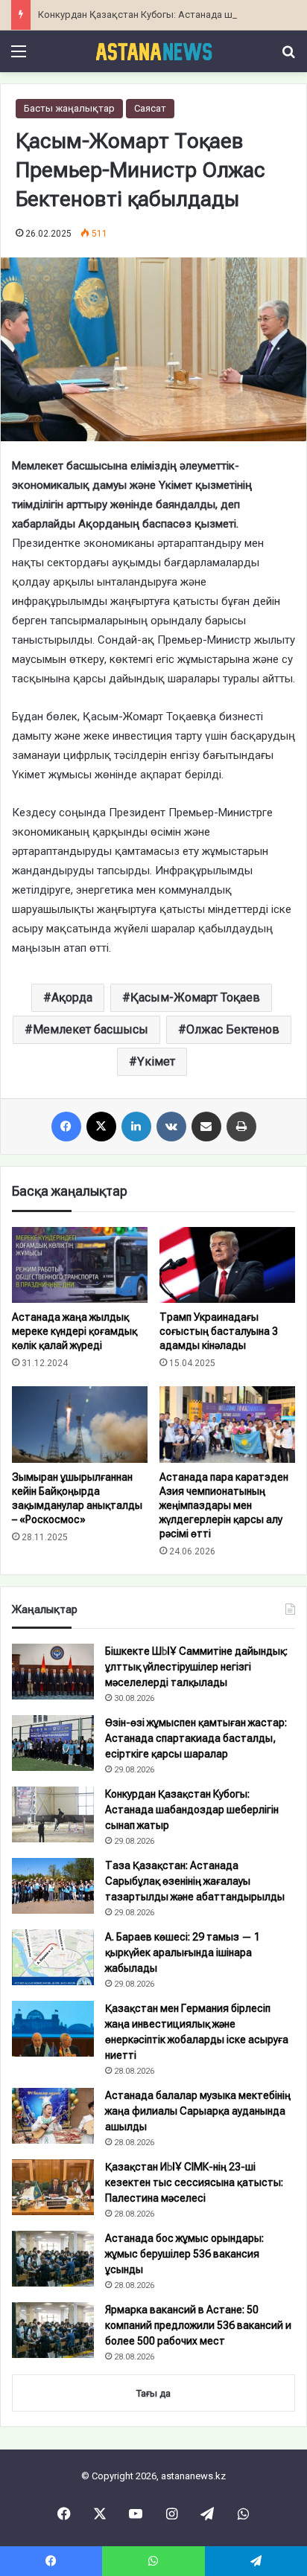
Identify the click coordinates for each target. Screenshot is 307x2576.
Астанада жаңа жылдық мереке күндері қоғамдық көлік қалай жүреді (75, 1331)
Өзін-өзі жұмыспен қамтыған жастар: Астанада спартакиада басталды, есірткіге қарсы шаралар (196, 1738)
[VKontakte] (171, 1127)
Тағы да (153, 2393)
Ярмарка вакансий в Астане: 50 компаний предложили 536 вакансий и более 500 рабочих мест (198, 2325)
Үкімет (156, 1061)
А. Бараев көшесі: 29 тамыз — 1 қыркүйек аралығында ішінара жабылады (183, 1952)
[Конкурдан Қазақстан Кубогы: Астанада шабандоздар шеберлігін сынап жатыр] (53, 1814)
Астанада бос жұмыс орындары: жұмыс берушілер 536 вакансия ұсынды (184, 2254)
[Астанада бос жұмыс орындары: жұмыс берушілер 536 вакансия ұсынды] (53, 2259)
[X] (101, 1127)
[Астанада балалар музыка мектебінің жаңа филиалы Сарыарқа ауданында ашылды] (53, 2116)
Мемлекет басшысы (91, 1029)
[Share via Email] (206, 1127)
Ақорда (72, 997)
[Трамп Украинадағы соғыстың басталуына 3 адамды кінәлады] (227, 1265)
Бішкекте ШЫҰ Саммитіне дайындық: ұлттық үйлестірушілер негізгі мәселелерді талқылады (196, 1667)
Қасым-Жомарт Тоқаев (195, 997)
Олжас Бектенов (233, 1029)
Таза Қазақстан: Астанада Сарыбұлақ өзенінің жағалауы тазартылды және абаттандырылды (195, 1881)
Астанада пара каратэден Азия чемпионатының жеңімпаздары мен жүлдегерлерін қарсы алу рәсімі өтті (224, 1505)
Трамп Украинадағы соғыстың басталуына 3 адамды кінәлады (219, 1331)
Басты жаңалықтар (69, 108)
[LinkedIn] (136, 1127)
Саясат (150, 108)
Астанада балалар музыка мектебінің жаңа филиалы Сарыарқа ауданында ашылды (198, 2111)
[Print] (241, 1127)
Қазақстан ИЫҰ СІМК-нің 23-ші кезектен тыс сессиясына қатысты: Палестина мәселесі (194, 2182)
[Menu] (19, 57)
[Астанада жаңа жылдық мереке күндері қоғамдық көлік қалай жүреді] (80, 1265)
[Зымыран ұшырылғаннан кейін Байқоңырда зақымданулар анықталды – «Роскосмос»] (80, 1425)
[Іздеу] (288, 57)
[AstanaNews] (153, 51)
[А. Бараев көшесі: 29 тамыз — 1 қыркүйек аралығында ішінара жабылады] (53, 1957)
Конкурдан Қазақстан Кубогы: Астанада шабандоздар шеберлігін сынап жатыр (192, 1810)
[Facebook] (66, 1127)
